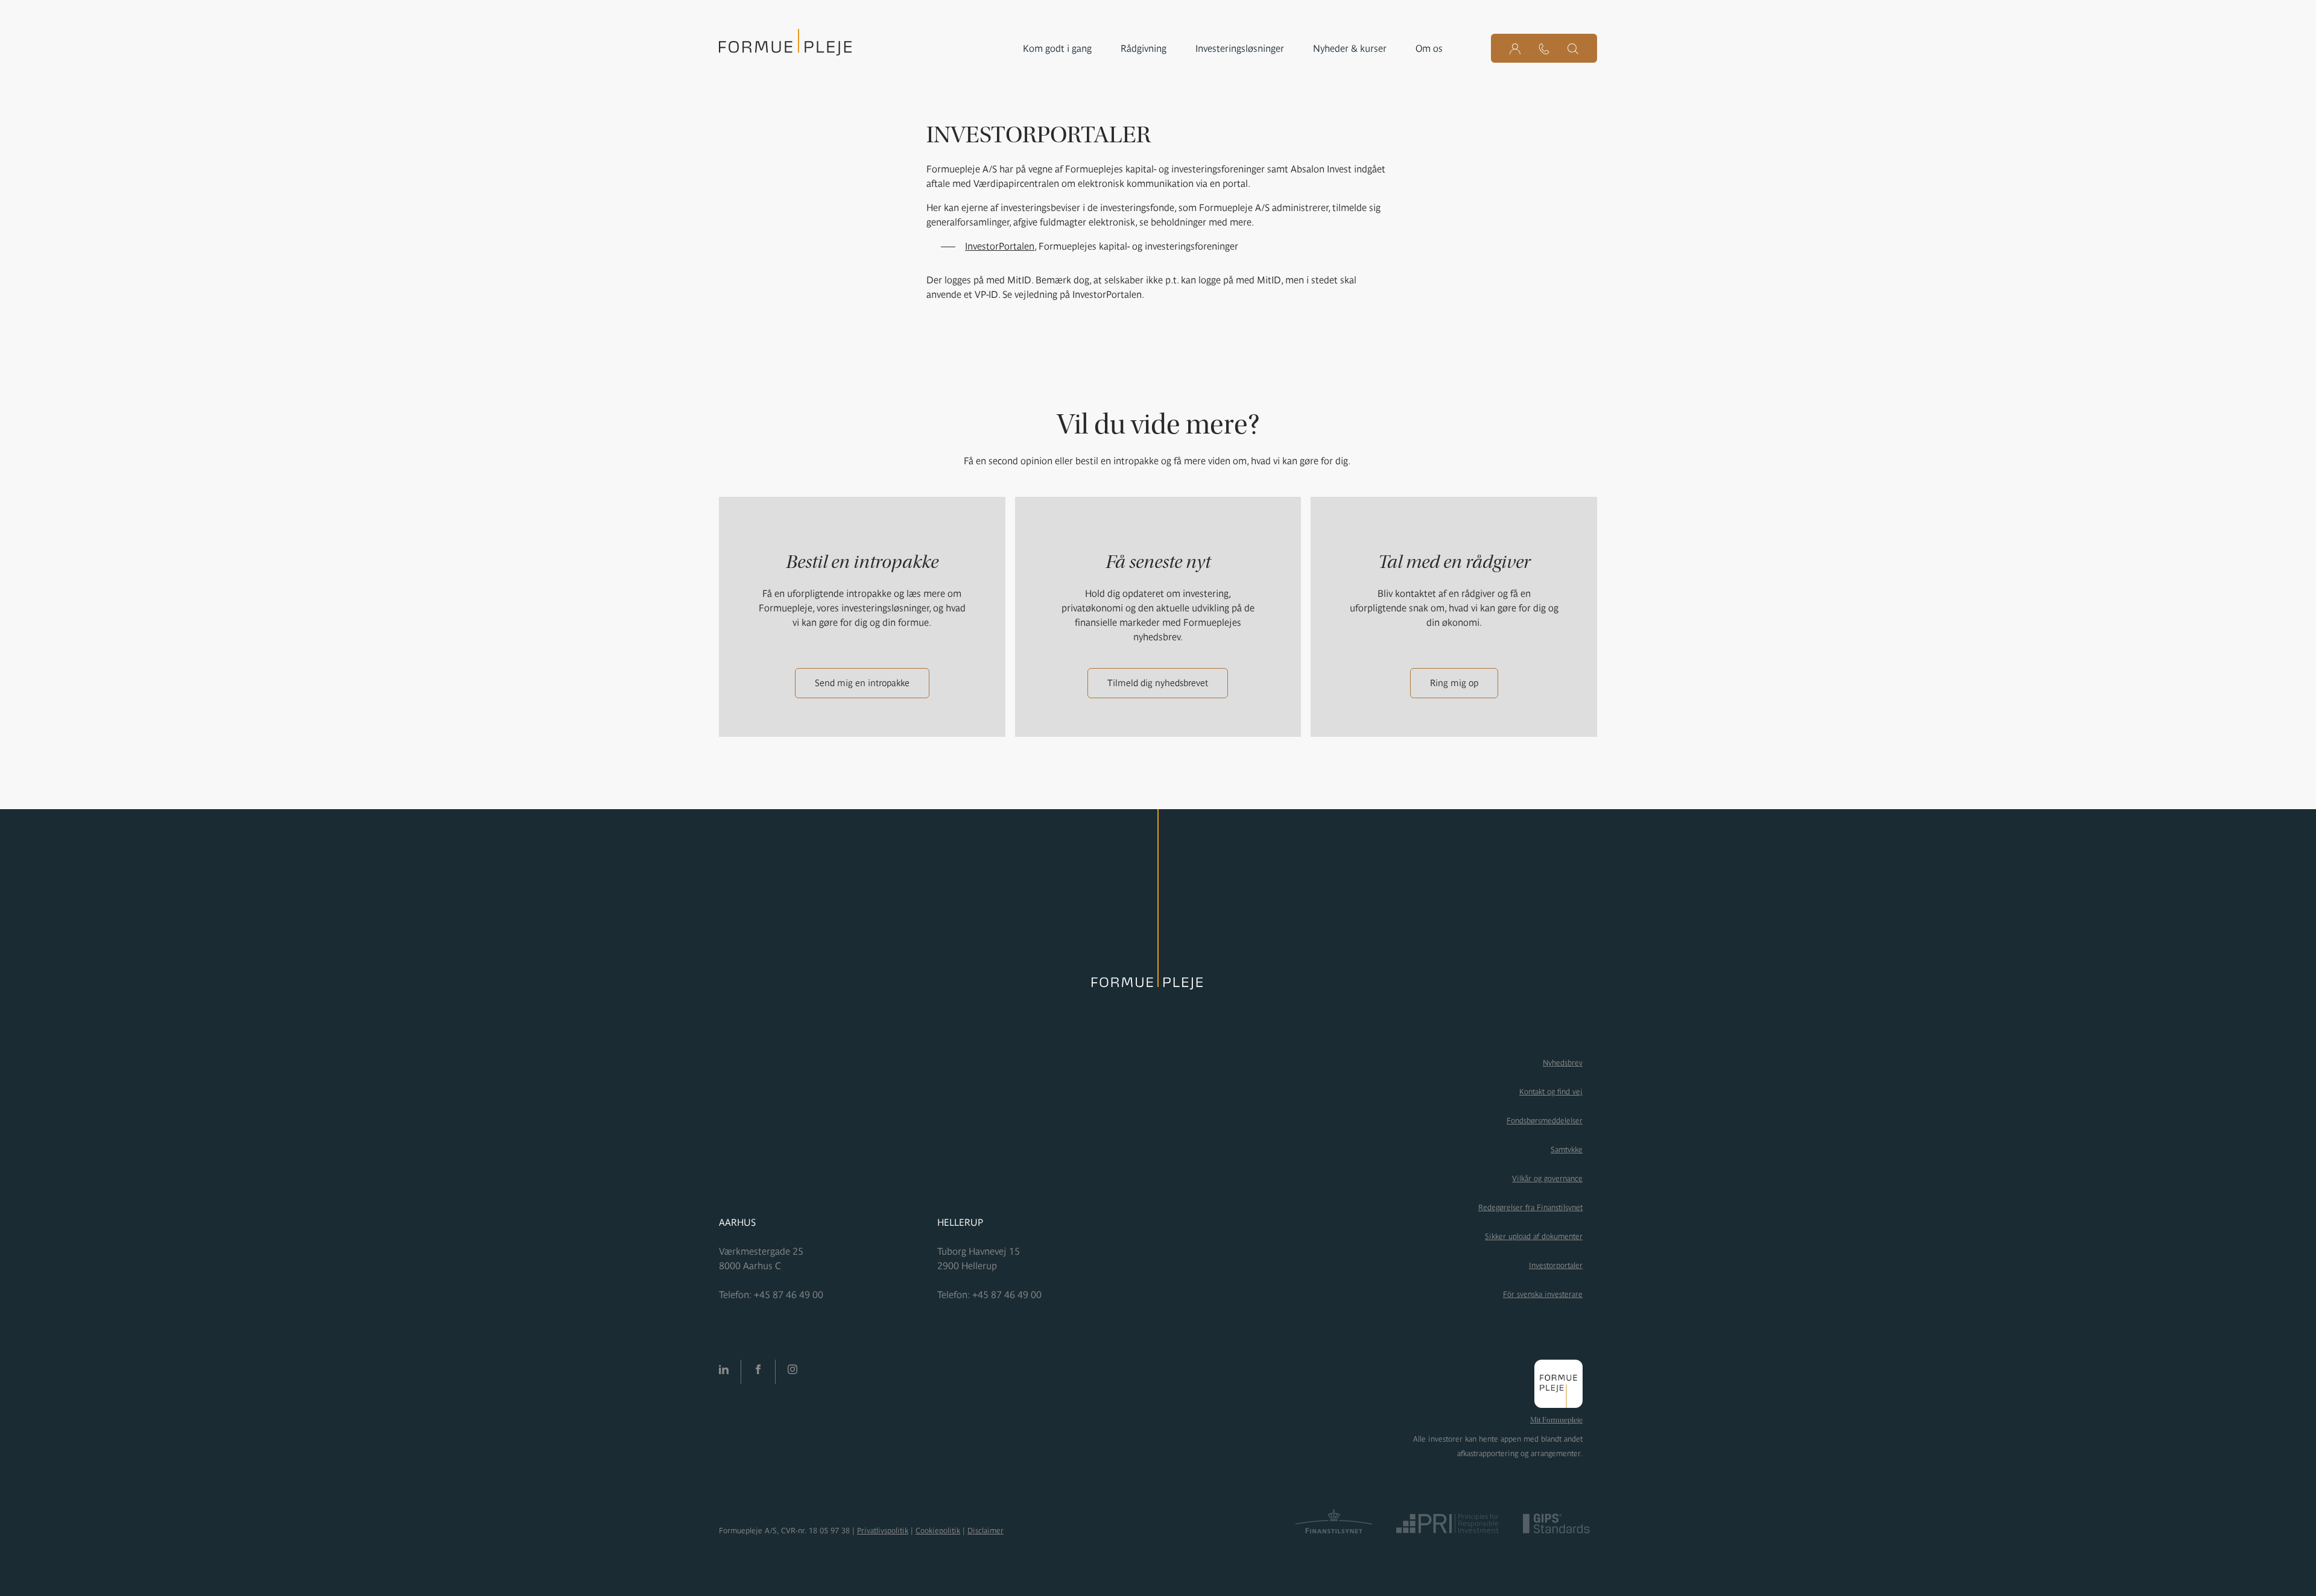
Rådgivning (1144, 48)
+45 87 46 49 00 (789, 1295)
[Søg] (1573, 48)
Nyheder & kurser (1350, 48)
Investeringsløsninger (1240, 48)
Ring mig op (1454, 683)
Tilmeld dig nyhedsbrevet (1158, 683)
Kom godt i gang (1057, 48)
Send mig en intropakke (862, 683)
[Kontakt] (1544, 48)
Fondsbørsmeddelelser (1545, 1121)
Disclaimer (986, 1531)
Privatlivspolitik (883, 1531)
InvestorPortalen (1000, 246)
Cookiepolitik (938, 1531)
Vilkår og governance (1547, 1178)
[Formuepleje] (785, 46)
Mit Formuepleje (1556, 1420)
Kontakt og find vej (1551, 1092)
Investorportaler (1556, 1265)
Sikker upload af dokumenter (1534, 1236)
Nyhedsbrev (1563, 1063)
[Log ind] (1515, 48)
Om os (1429, 48)
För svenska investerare (1543, 1294)
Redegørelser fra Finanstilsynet (1530, 1207)
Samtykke (1567, 1150)
